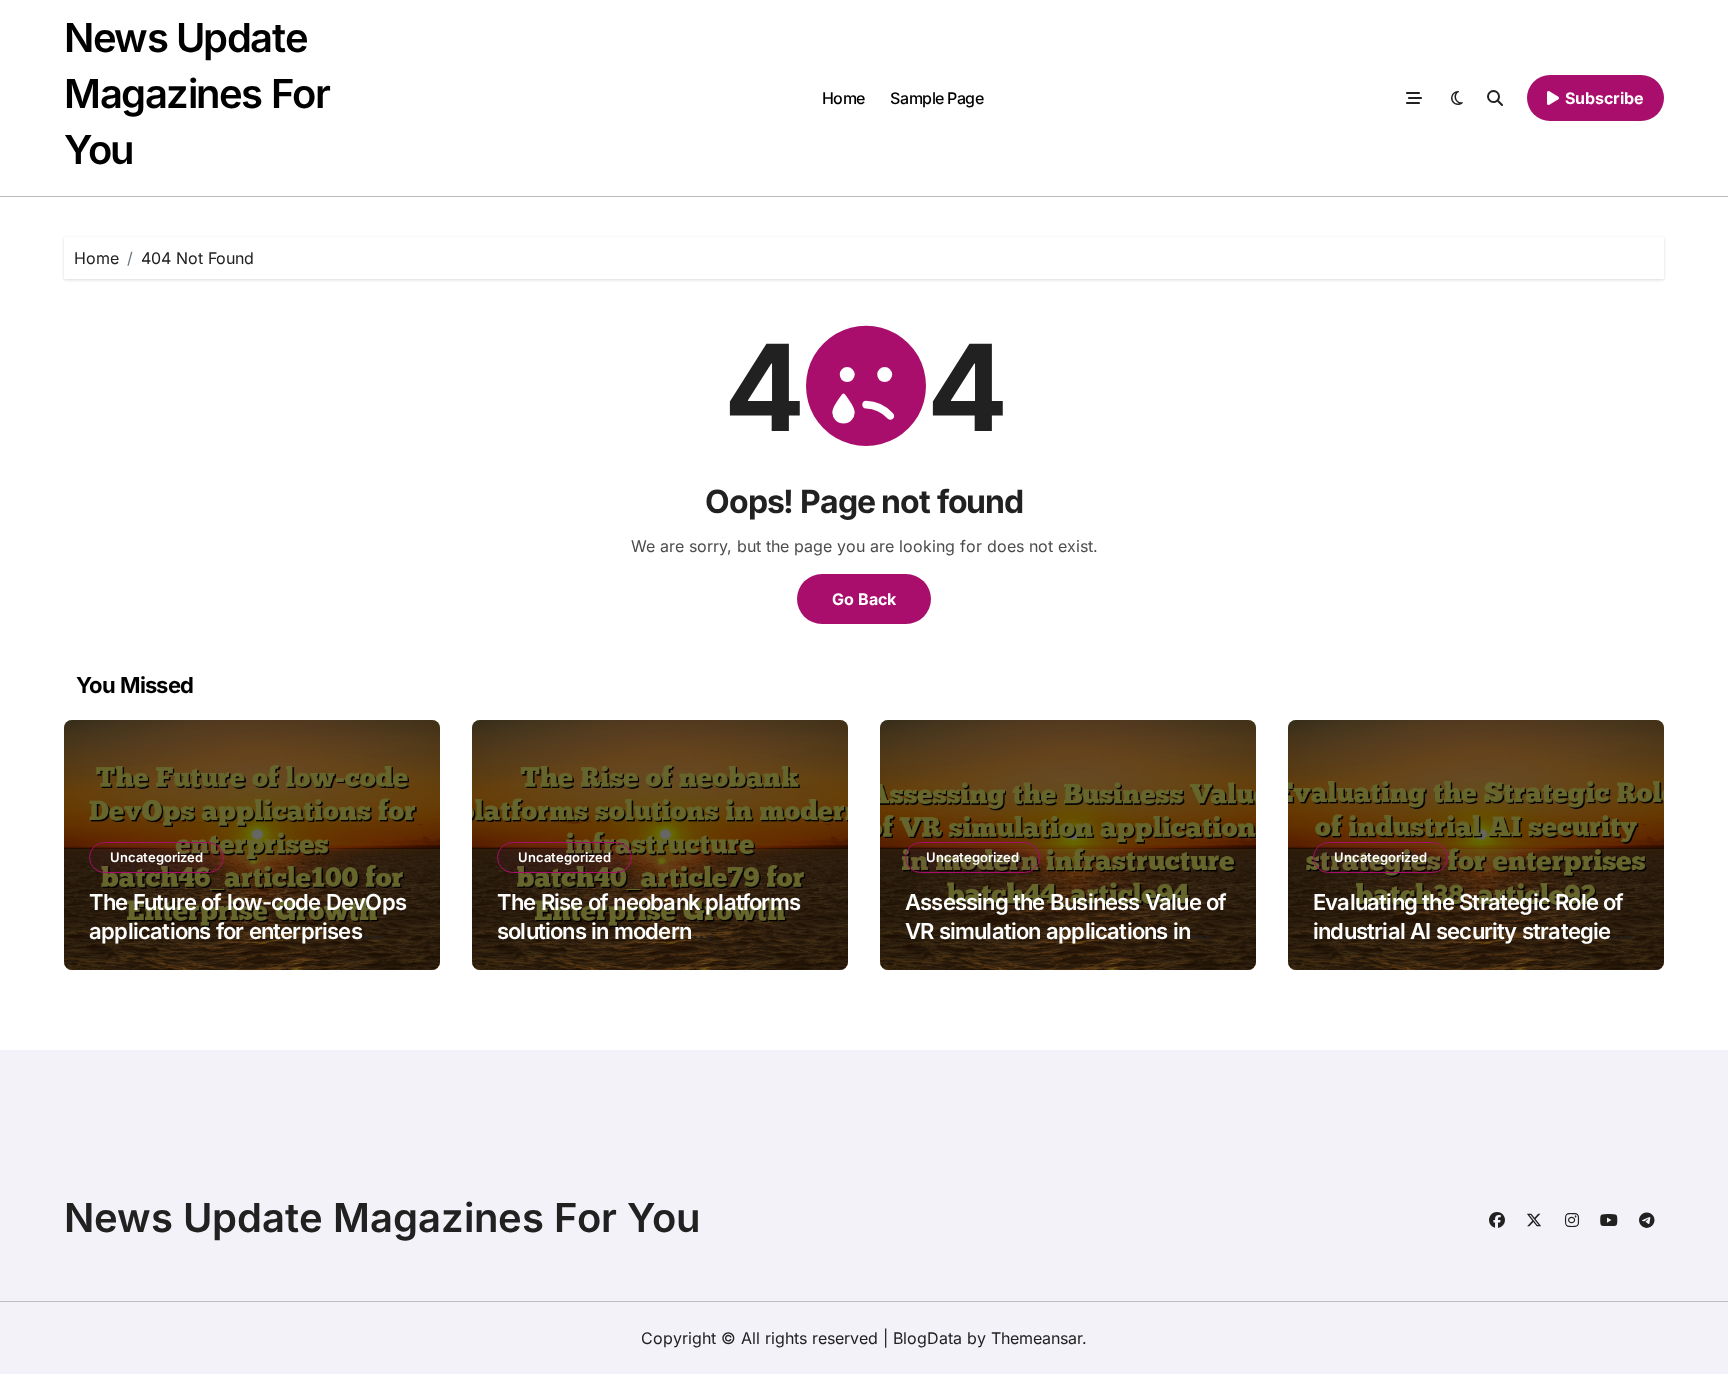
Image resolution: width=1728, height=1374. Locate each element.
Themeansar (1036, 1338)
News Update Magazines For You (196, 93)
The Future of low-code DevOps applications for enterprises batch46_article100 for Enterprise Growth (247, 945)
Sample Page (936, 98)
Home (843, 98)
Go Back (864, 599)
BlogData (927, 1338)
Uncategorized (156, 857)
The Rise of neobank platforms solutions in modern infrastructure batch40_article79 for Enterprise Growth (659, 945)
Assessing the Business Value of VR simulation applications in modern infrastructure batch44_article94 (1065, 945)
